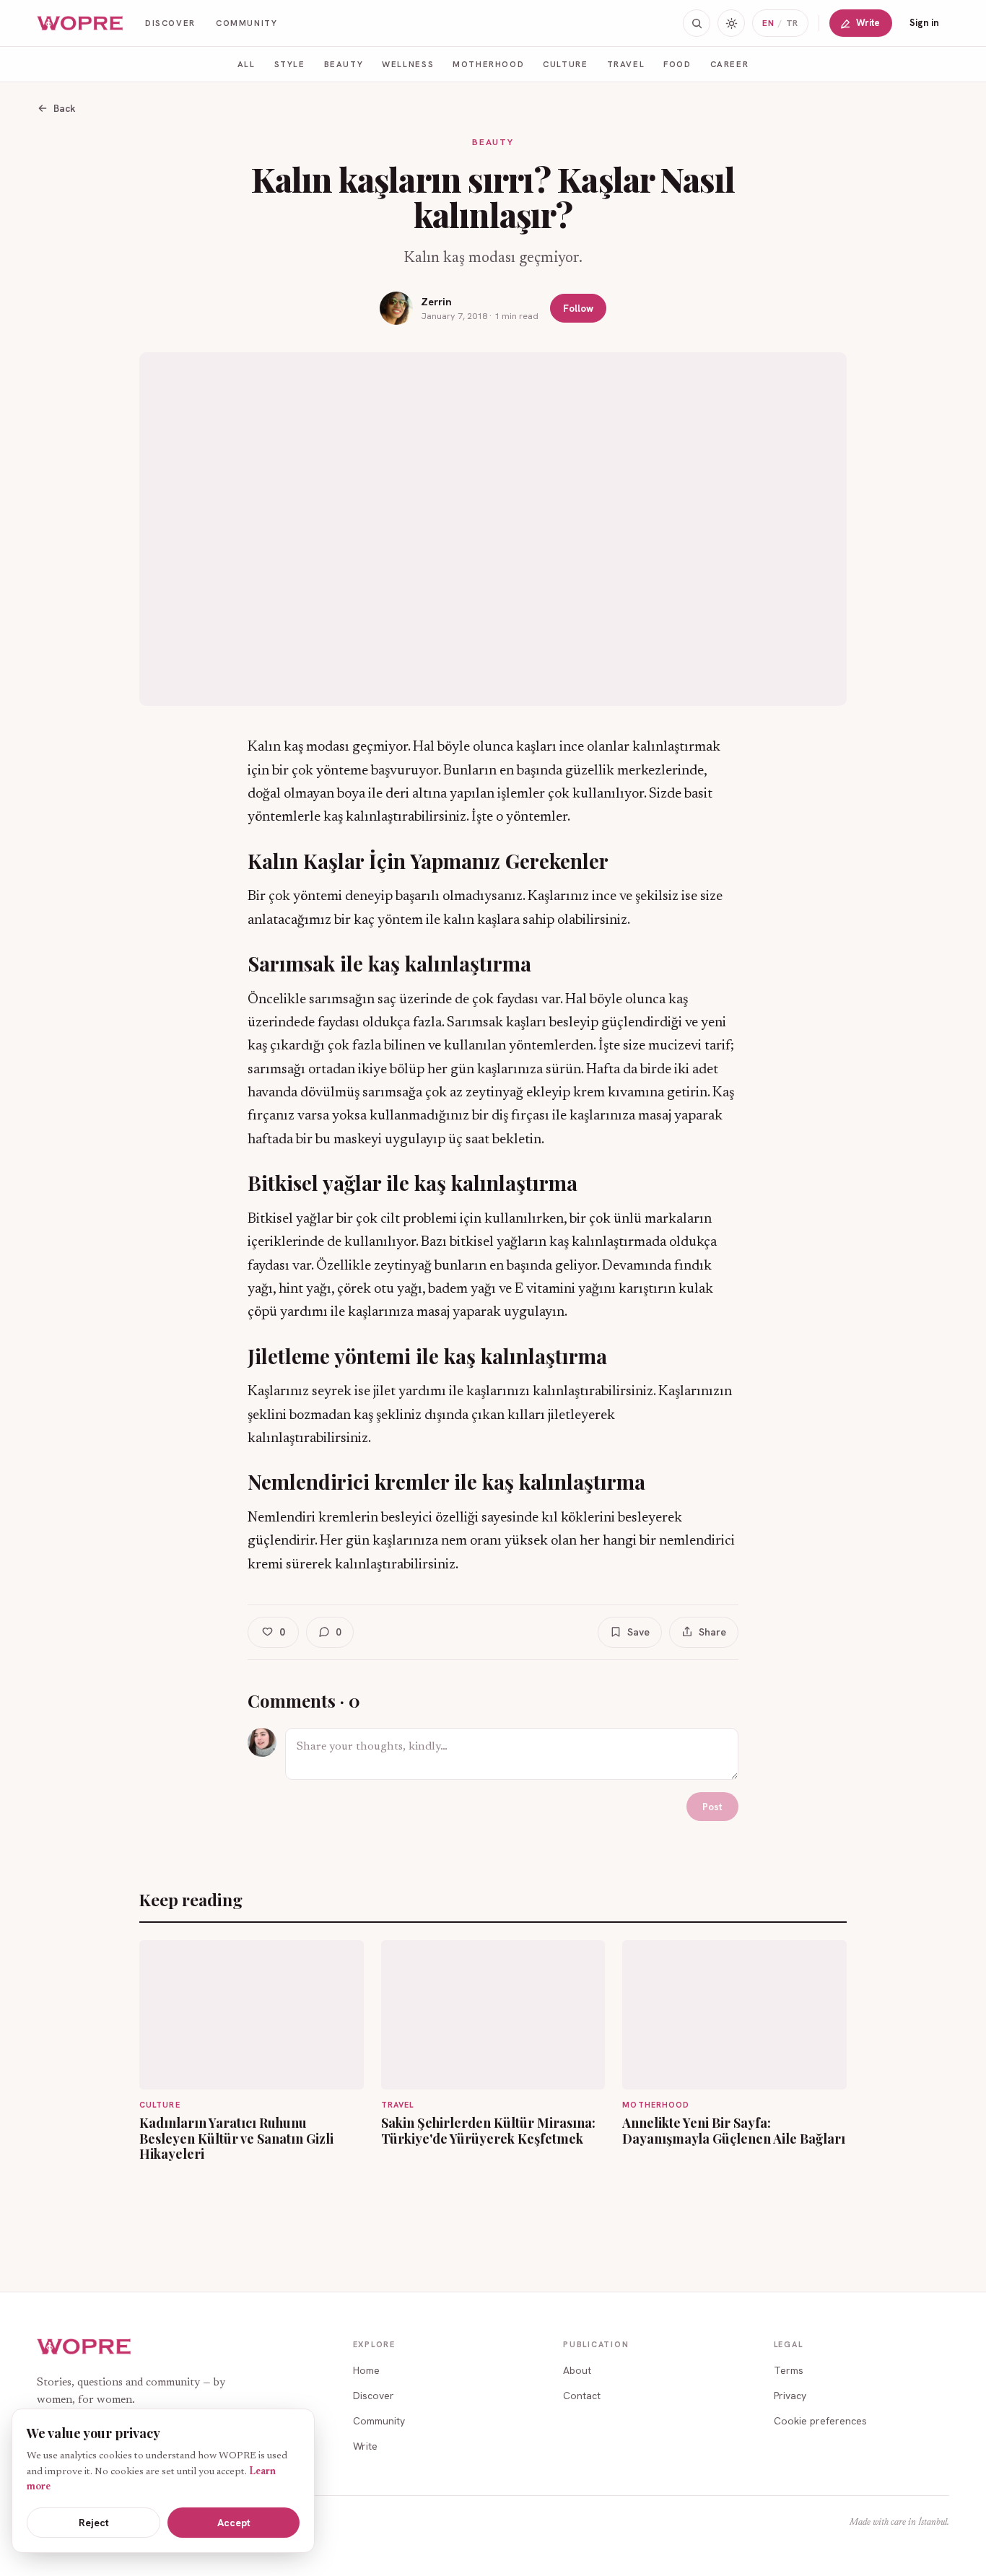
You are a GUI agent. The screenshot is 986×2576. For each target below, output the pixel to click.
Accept (234, 2523)
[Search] (697, 23)
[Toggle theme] (731, 23)
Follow (578, 308)
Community (247, 23)
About (577, 2370)
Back (65, 108)
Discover (170, 23)
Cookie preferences (820, 2421)
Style (290, 64)
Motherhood (488, 64)
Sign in (924, 23)
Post (712, 1807)
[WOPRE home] (81, 23)
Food (677, 64)
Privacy (790, 2396)
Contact (582, 2396)
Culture (565, 64)
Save (638, 1632)
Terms (789, 2370)
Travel (626, 64)
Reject (94, 2523)
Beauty (344, 64)
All (247, 64)
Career (730, 64)
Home (366, 2370)
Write (868, 23)
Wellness (408, 64)
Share (712, 1632)
